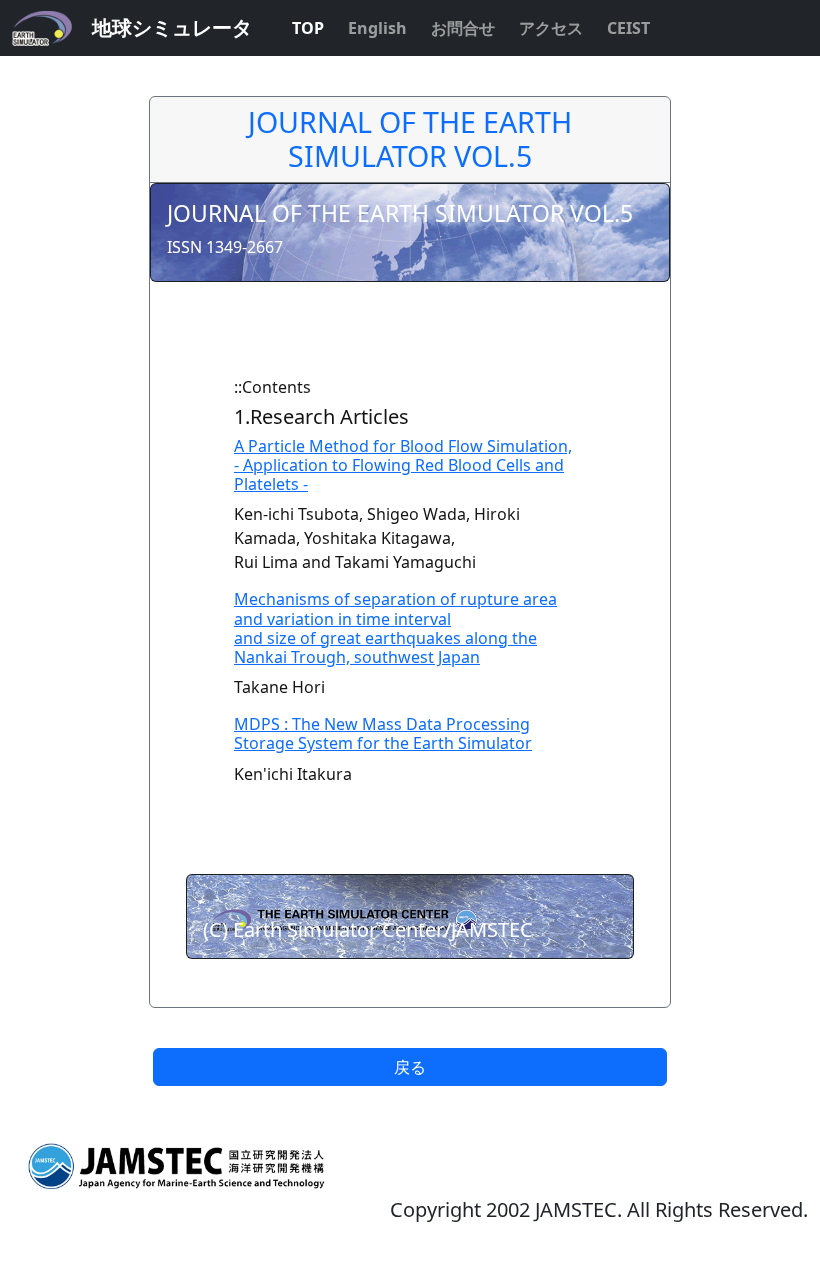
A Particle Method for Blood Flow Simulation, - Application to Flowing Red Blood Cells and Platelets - (403, 465)
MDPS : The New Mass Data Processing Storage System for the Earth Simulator (383, 733)
